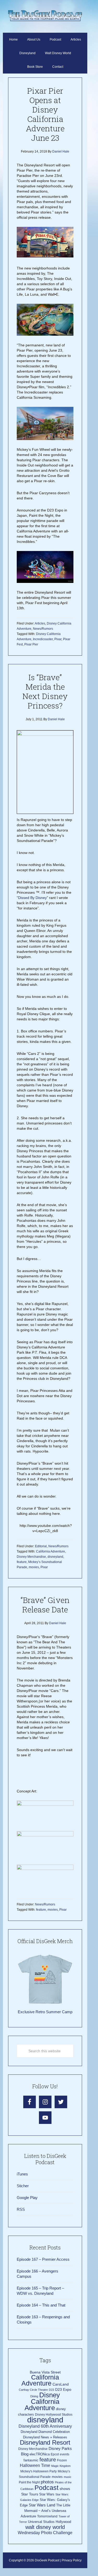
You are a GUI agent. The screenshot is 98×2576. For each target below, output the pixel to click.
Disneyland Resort (45, 2442)
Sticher (23, 2186)
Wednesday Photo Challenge (45, 2533)
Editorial (41, 1546)
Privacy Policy (72, 2560)
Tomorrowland (47, 2516)
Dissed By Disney (32, 898)
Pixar (58, 639)
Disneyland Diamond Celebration (45, 2432)
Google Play (27, 2198)
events (65, 2454)
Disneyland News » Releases (45, 2437)
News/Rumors (43, 629)
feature (22, 1562)
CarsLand (61, 2384)
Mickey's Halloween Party (39, 2471)
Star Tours (30, 2494)
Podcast (47, 2488)
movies (34, 1567)
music (68, 2477)
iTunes (22, 2174)
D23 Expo (63, 2390)
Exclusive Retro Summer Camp (45, 2012)
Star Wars (47, 2494)
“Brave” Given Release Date (45, 1605)
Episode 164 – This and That (41, 2305)
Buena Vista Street (45, 2372)
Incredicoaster (43, 639)
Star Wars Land (42, 2505)
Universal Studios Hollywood (50, 2522)
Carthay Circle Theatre (33, 2390)
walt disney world (45, 2527)
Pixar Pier (31, 644)
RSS (21, 2209)
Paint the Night (29, 2482)
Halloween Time (35, 2465)
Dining (34, 2396)
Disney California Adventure (42, 2401)
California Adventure (51, 1551)
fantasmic (31, 2460)
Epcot (55, 2454)
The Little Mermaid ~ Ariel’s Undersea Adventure (45, 2511)
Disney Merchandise (31, 1557)
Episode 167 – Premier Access (43, 2259)
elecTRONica (40, 2454)
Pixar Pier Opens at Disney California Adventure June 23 (45, 114)
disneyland (55, 1557)
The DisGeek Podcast (45, 16)
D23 (51, 2390)
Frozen (62, 2460)
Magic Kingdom (61, 2466)
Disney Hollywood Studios (54, 2415)
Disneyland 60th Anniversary (45, 2426)
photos (47, 2482)
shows (65, 2489)
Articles (40, 623)
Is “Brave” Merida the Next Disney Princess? (45, 691)
